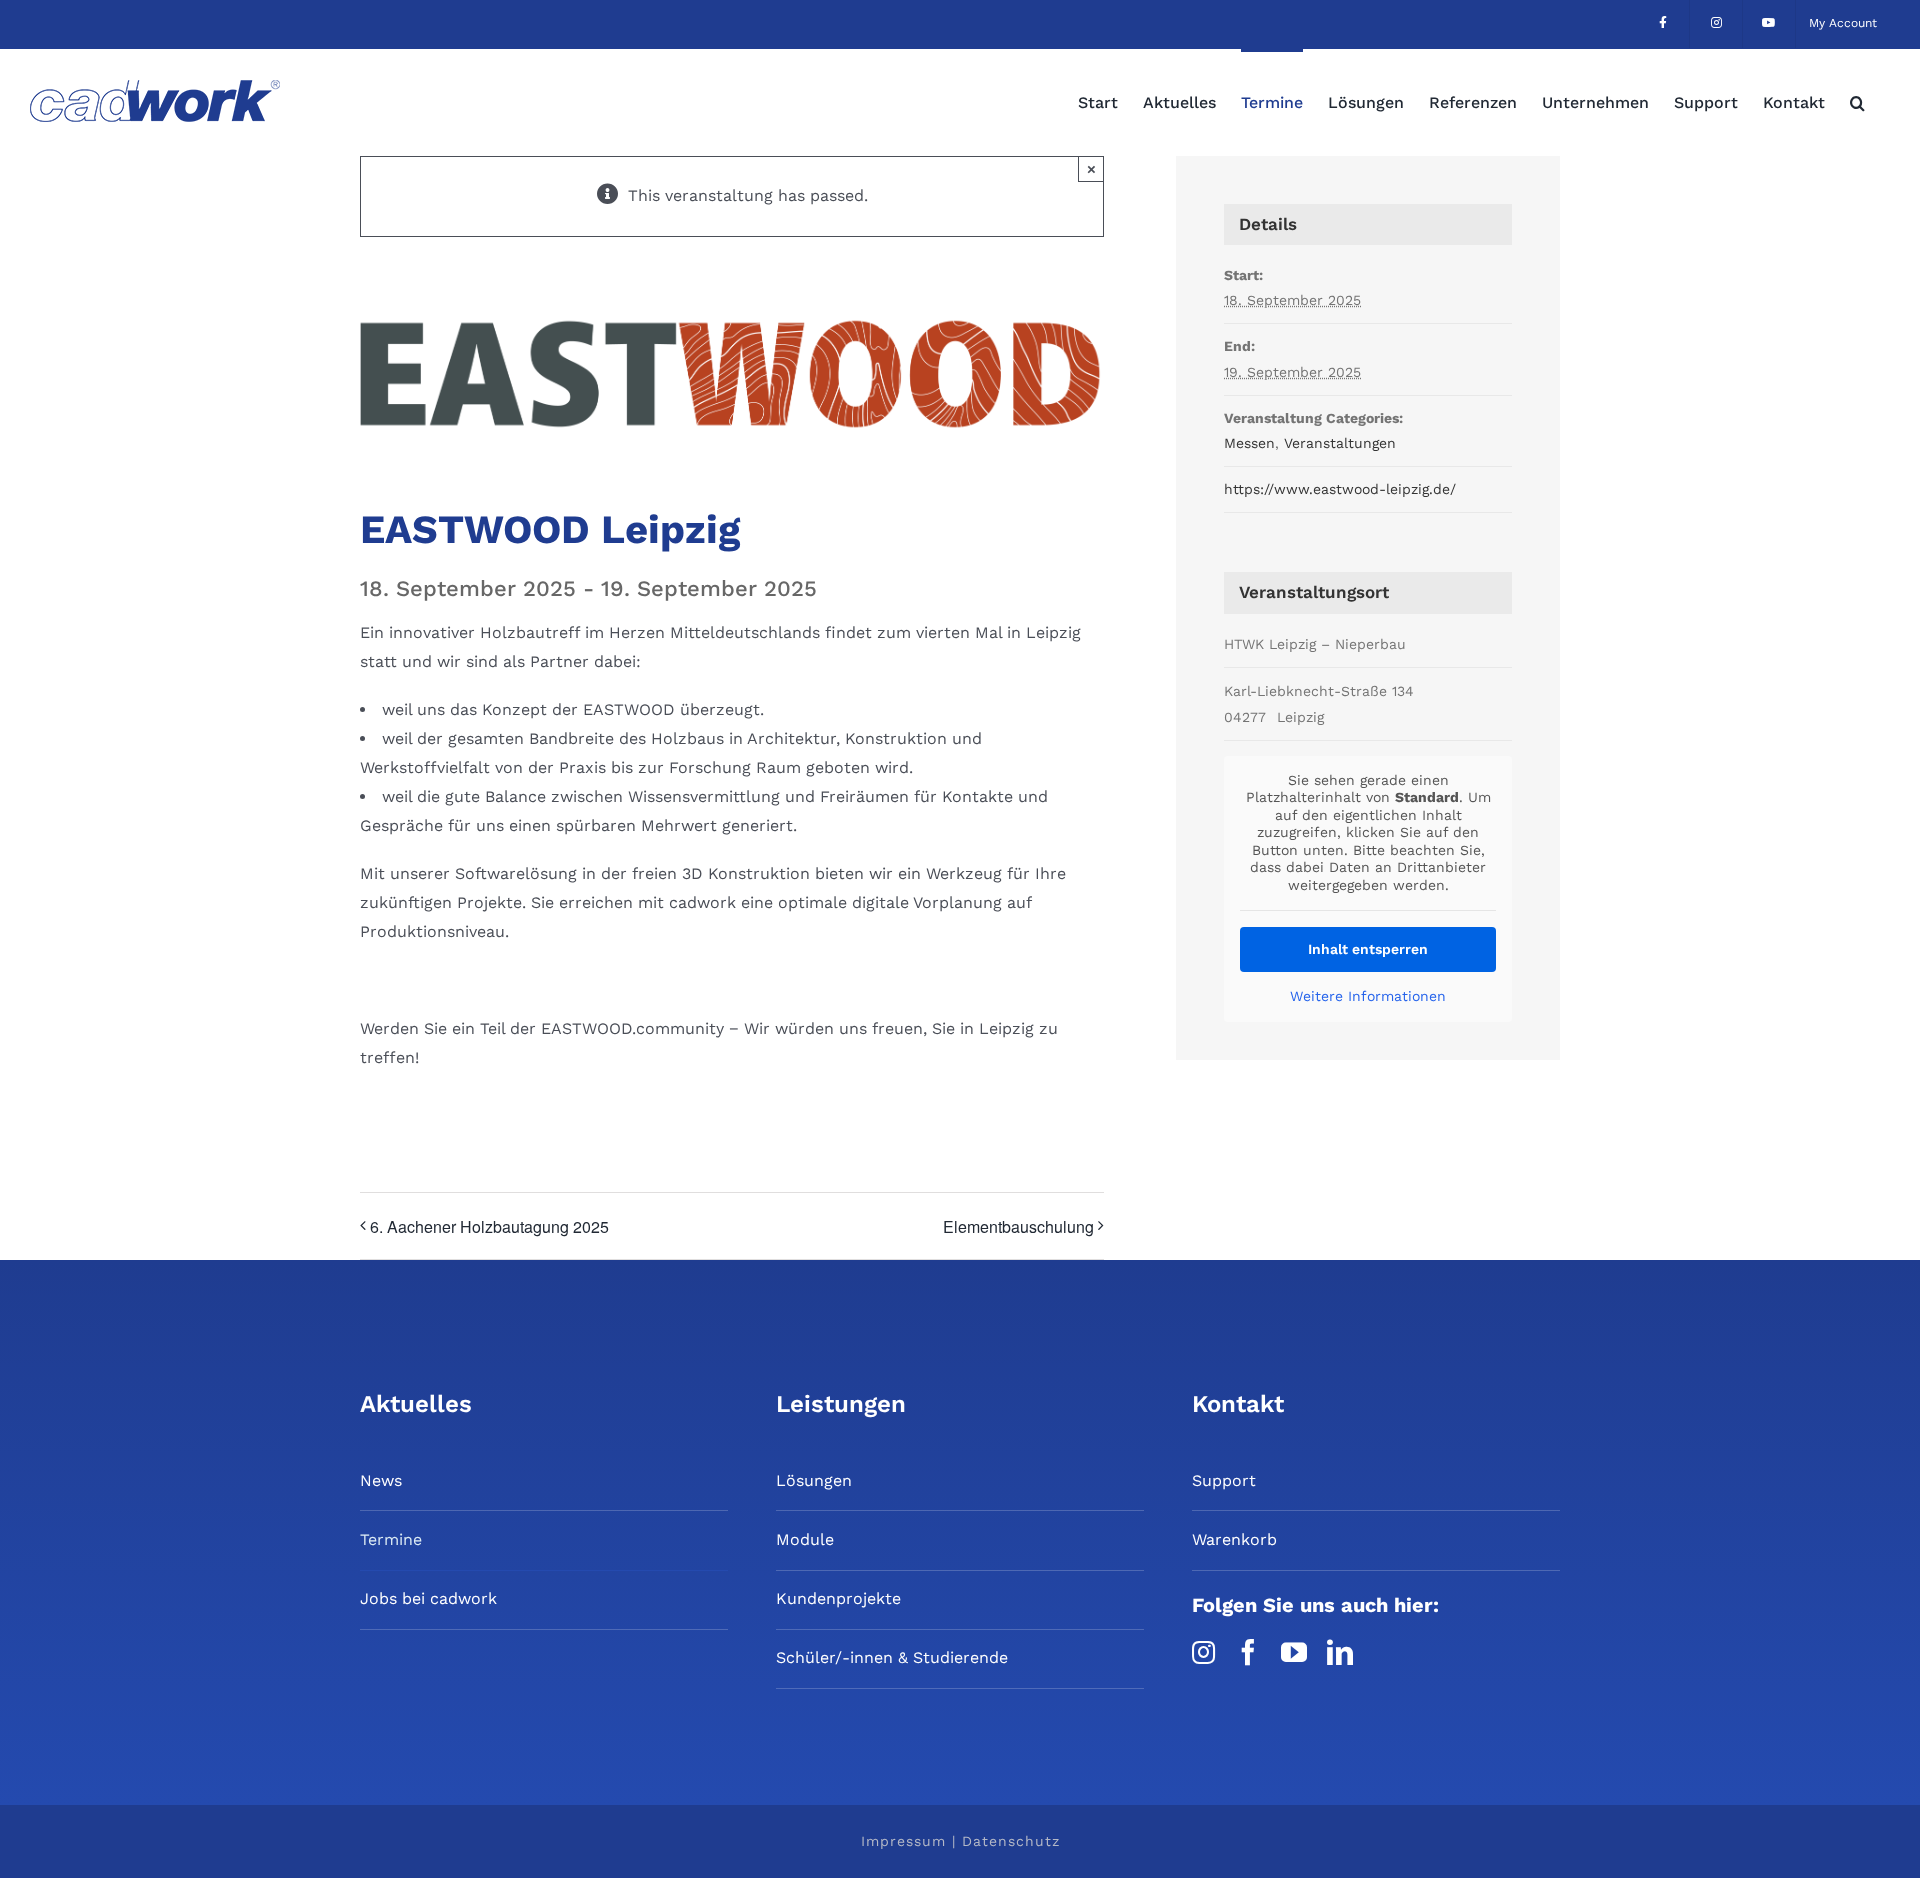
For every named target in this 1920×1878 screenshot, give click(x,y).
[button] (1857, 101)
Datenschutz (1011, 1841)
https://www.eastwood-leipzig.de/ (1340, 489)
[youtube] (1294, 1652)
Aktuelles (416, 1404)
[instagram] (1203, 1652)
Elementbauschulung (1018, 1226)
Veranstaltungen (1340, 443)
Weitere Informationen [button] (1368, 996)
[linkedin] (1340, 1652)
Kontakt (1238, 1404)
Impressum (903, 1841)
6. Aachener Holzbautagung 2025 (489, 1226)
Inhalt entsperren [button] (1368, 949)
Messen (1249, 443)
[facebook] (1248, 1652)
